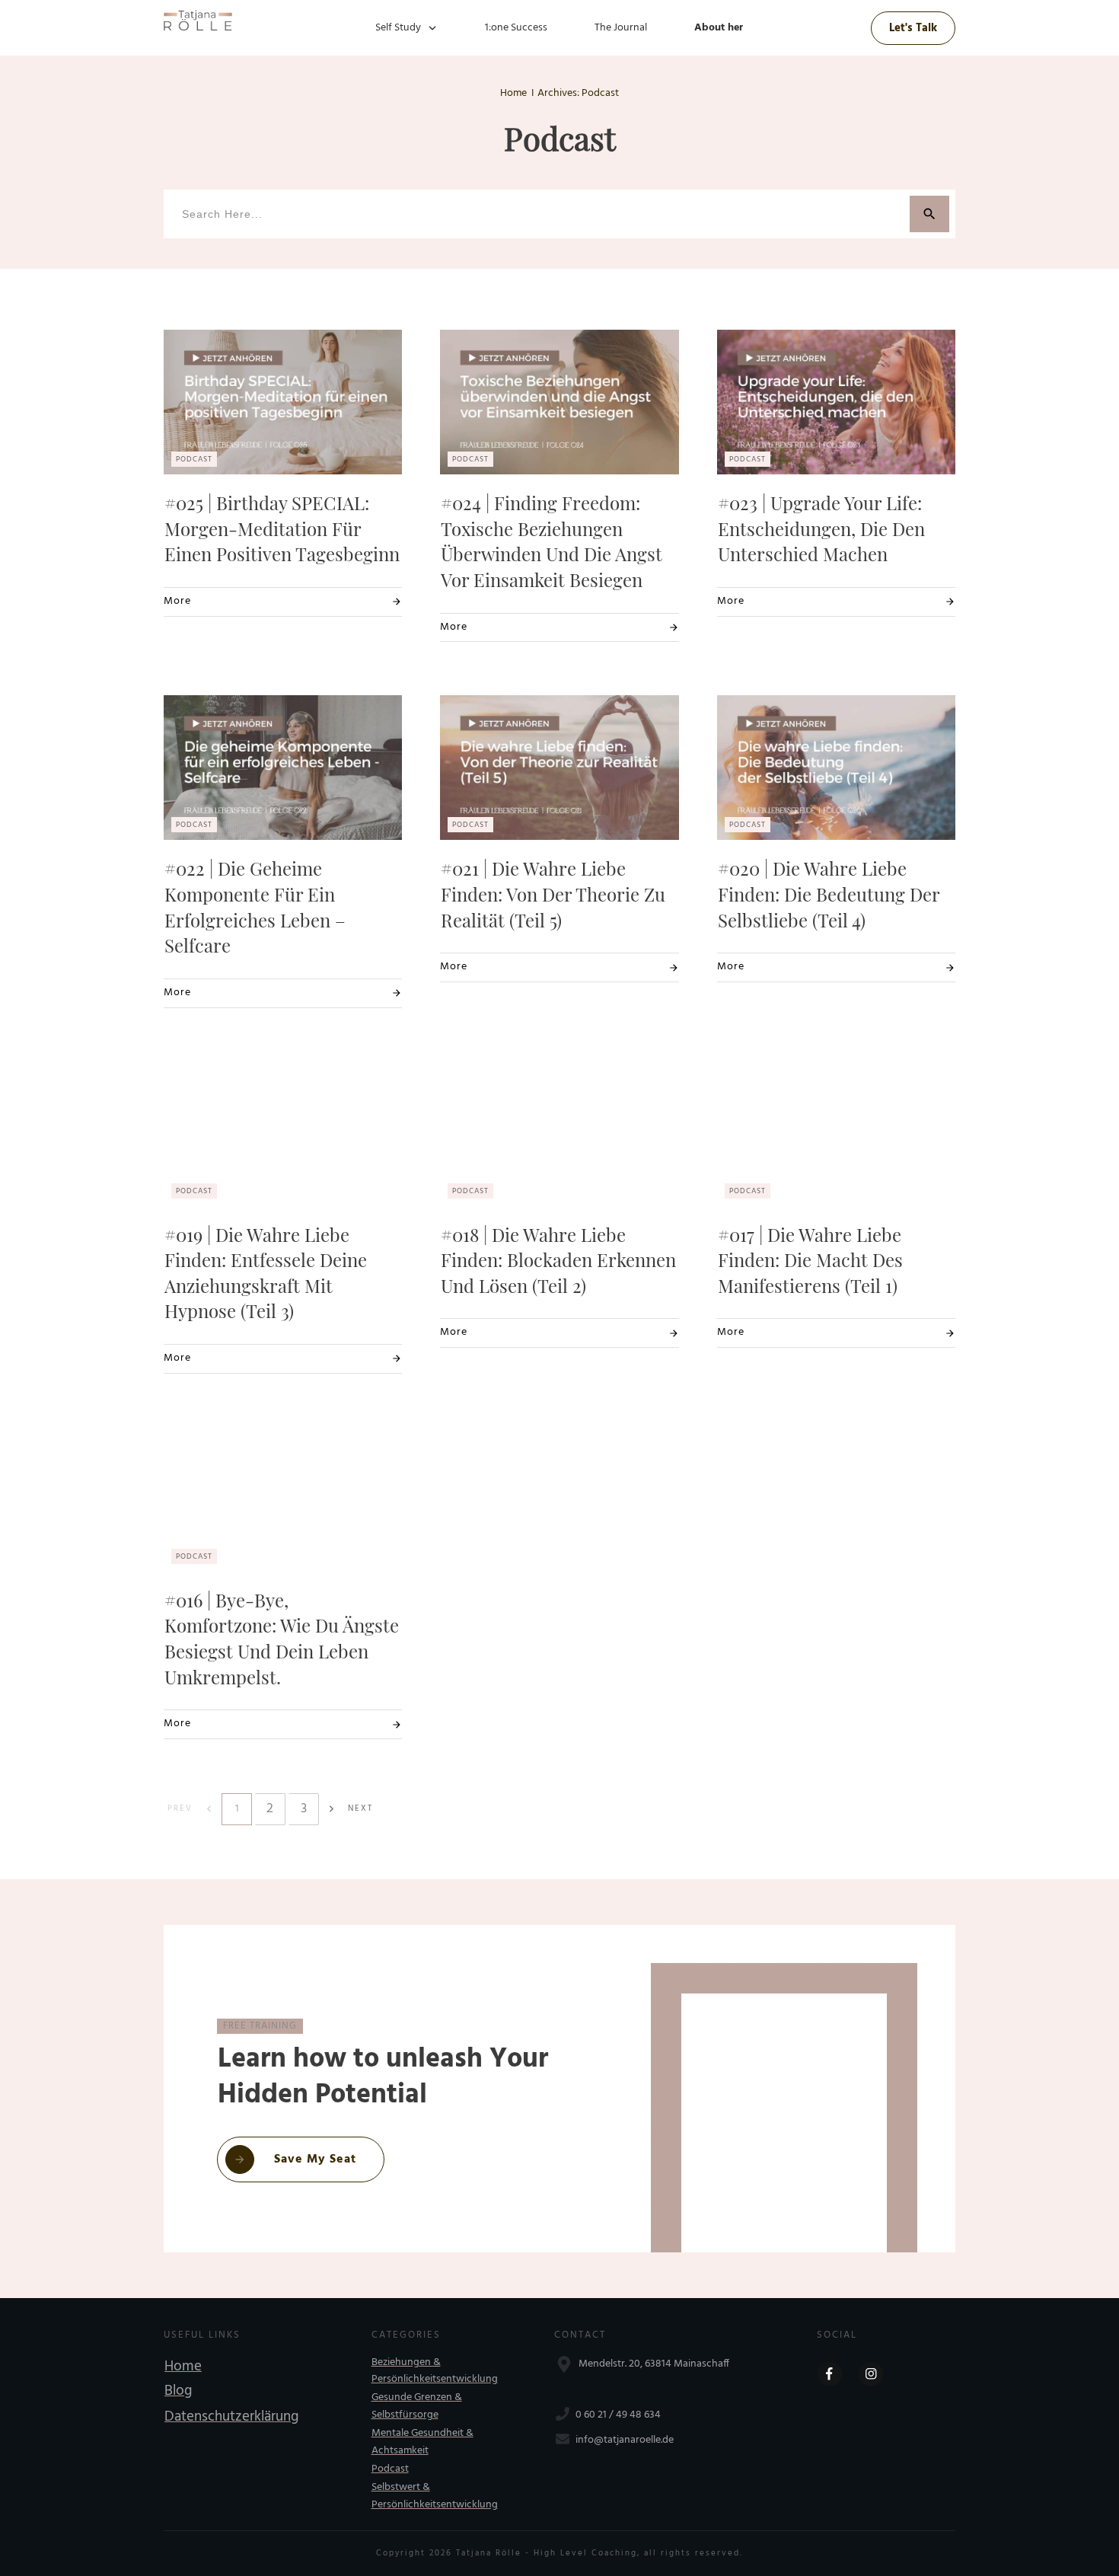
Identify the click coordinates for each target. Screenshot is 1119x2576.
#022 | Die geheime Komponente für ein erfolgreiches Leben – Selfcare (255, 907)
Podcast (390, 2469)
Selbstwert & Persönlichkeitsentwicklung (435, 2496)
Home (183, 2367)
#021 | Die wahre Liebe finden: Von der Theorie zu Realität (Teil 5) (553, 894)
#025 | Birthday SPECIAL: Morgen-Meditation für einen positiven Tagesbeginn (282, 528)
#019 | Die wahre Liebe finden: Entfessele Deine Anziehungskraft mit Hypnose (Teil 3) (266, 1273)
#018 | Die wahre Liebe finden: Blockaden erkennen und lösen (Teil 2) (558, 1260)
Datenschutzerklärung (231, 2417)
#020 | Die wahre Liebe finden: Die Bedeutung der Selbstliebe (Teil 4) (829, 894)
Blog (178, 2391)
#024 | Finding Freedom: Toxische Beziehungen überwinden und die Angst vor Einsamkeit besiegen (552, 541)
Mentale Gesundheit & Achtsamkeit (422, 2442)
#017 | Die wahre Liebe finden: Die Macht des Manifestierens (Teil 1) (810, 1260)
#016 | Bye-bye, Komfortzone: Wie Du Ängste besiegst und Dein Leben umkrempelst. (282, 1638)
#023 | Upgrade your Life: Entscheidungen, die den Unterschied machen (821, 528)
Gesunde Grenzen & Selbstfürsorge (417, 2406)
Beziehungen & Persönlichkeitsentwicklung (435, 2371)
